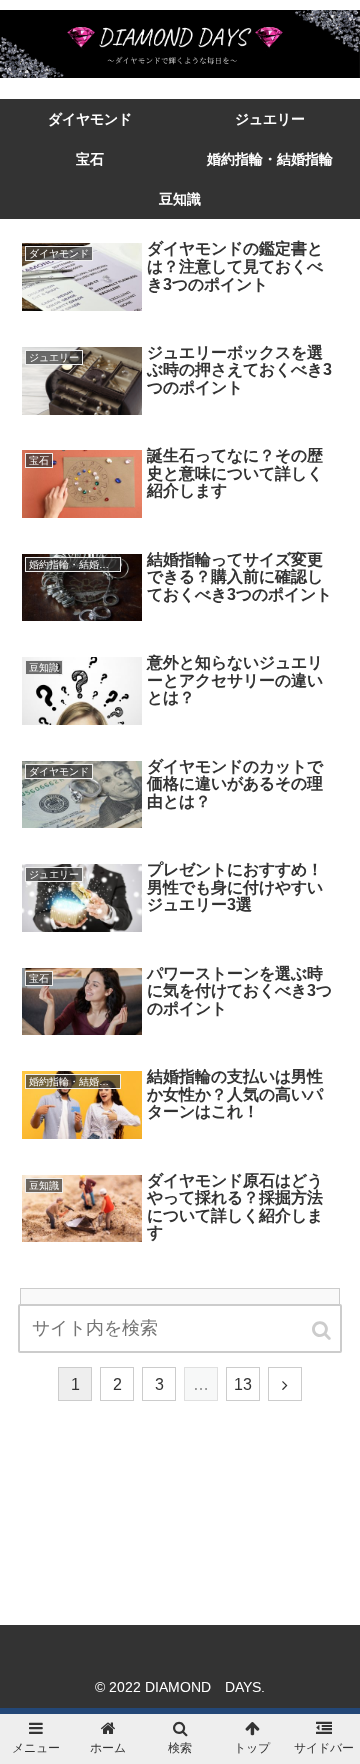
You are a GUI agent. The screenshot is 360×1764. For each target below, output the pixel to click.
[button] (323, 1330)
